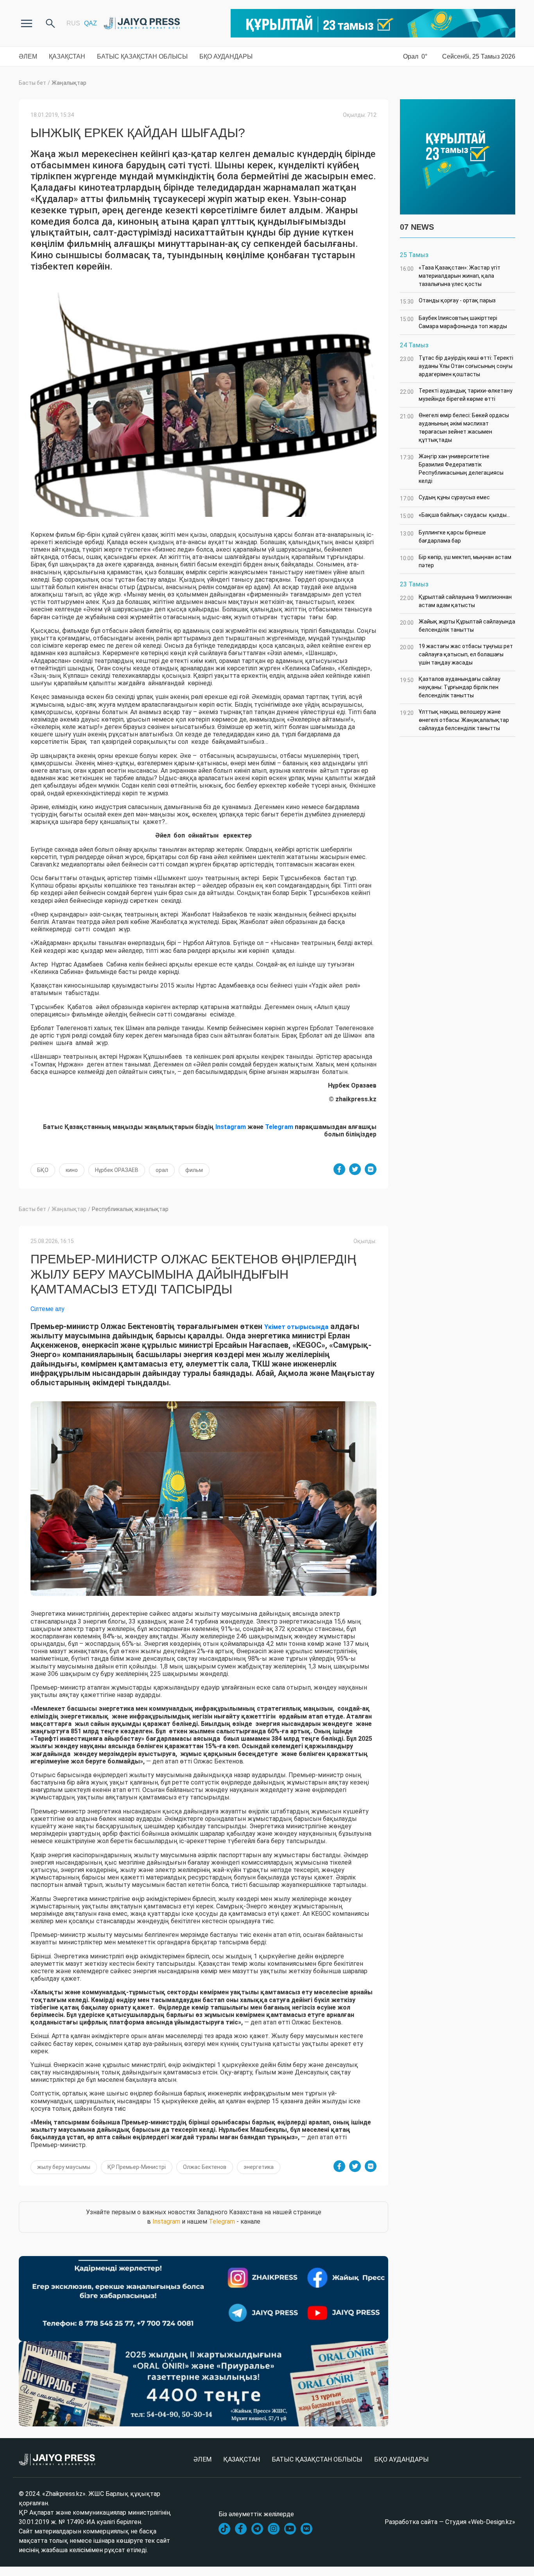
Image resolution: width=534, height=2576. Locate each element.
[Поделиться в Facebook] (339, 1169)
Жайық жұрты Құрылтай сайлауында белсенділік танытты (458, 626)
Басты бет (32, 83)
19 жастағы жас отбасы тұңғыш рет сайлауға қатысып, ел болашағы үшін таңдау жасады (456, 654)
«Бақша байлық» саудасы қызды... (455, 515)
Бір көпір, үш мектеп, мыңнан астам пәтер (456, 561)
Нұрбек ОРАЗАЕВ (117, 1170)
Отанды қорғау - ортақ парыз (448, 301)
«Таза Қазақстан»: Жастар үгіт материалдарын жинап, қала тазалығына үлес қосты (450, 276)
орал (162, 1170)
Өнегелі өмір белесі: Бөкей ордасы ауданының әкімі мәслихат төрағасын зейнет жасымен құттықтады (454, 428)
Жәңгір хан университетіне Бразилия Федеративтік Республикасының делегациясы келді (452, 469)
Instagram (166, 2221)
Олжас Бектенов (205, 2167)
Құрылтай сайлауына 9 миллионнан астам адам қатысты (456, 601)
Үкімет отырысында (296, 1327)
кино (72, 1170)
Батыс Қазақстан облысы (142, 56)
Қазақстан (67, 56)
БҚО (43, 1170)
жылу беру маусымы (64, 2167)
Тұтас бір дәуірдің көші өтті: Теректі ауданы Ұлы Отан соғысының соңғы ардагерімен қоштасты (457, 366)
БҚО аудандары (226, 56)
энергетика (259, 2167)
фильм (194, 1170)
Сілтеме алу (47, 1309)
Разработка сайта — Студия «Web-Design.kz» (450, 2522)
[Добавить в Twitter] (355, 1169)
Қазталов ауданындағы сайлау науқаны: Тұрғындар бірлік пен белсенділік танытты (450, 687)
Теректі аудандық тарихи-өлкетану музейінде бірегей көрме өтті (456, 395)
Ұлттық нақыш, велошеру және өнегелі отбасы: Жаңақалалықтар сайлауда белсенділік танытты (454, 720)
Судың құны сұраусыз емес (445, 498)
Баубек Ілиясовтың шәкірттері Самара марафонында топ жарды (453, 322)
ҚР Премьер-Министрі (137, 2167)
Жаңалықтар (69, 83)
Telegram (222, 2221)
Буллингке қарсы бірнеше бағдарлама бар (443, 537)
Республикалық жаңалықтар (130, 1209)
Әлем (28, 56)
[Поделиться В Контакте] (371, 1169)
